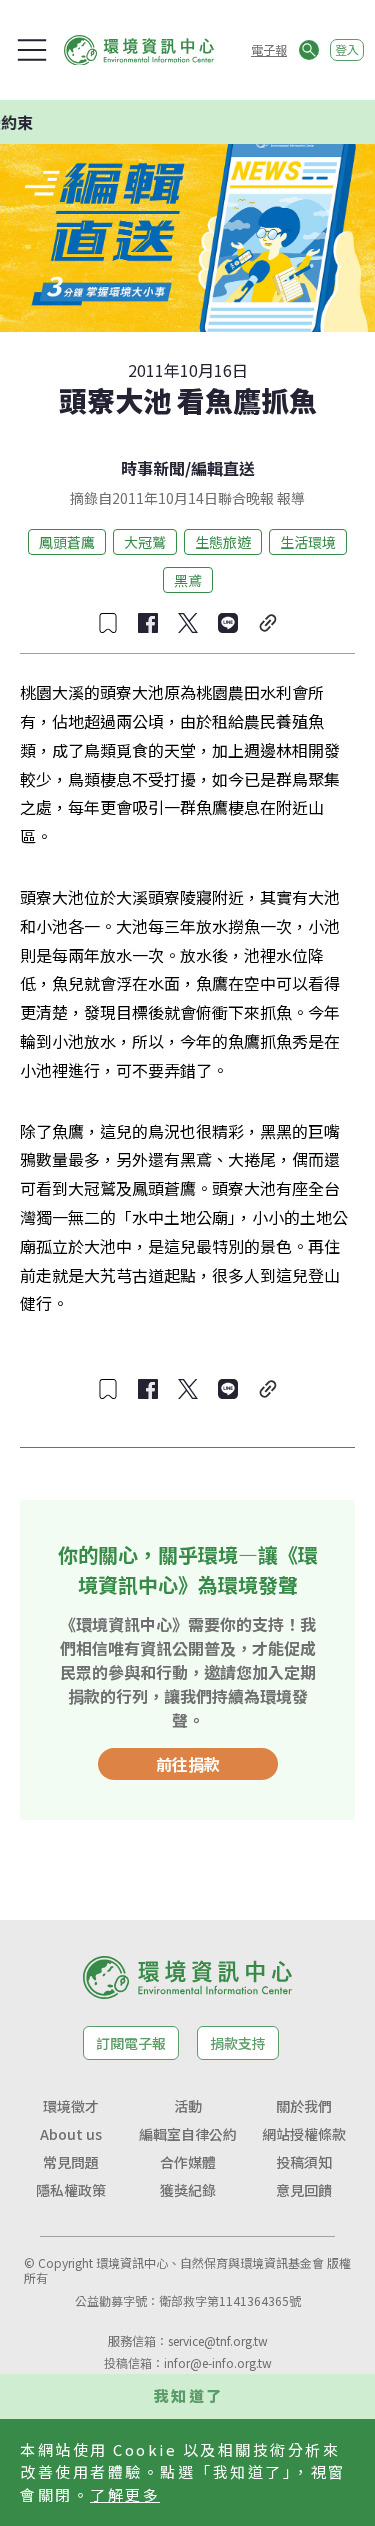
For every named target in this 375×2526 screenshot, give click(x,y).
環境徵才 (71, 2106)
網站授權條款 (304, 2134)
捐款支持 (238, 2043)
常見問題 (71, 2162)
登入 (347, 49)
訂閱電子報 (131, 2043)
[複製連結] (268, 623)
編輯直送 (223, 468)
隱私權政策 (71, 2190)
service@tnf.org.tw (218, 2340)
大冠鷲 (145, 542)
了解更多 (125, 2494)
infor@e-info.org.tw (218, 2362)
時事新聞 (153, 468)
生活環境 (308, 542)
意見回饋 (304, 2190)
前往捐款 (188, 1764)
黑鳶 (188, 580)
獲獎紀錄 (188, 2190)
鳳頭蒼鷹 (67, 542)
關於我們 (304, 2106)
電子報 (269, 49)
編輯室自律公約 (188, 2134)
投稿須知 (304, 2162)
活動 (188, 2106)
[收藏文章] (108, 623)
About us (71, 2134)
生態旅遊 (223, 542)
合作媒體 (188, 2162)
